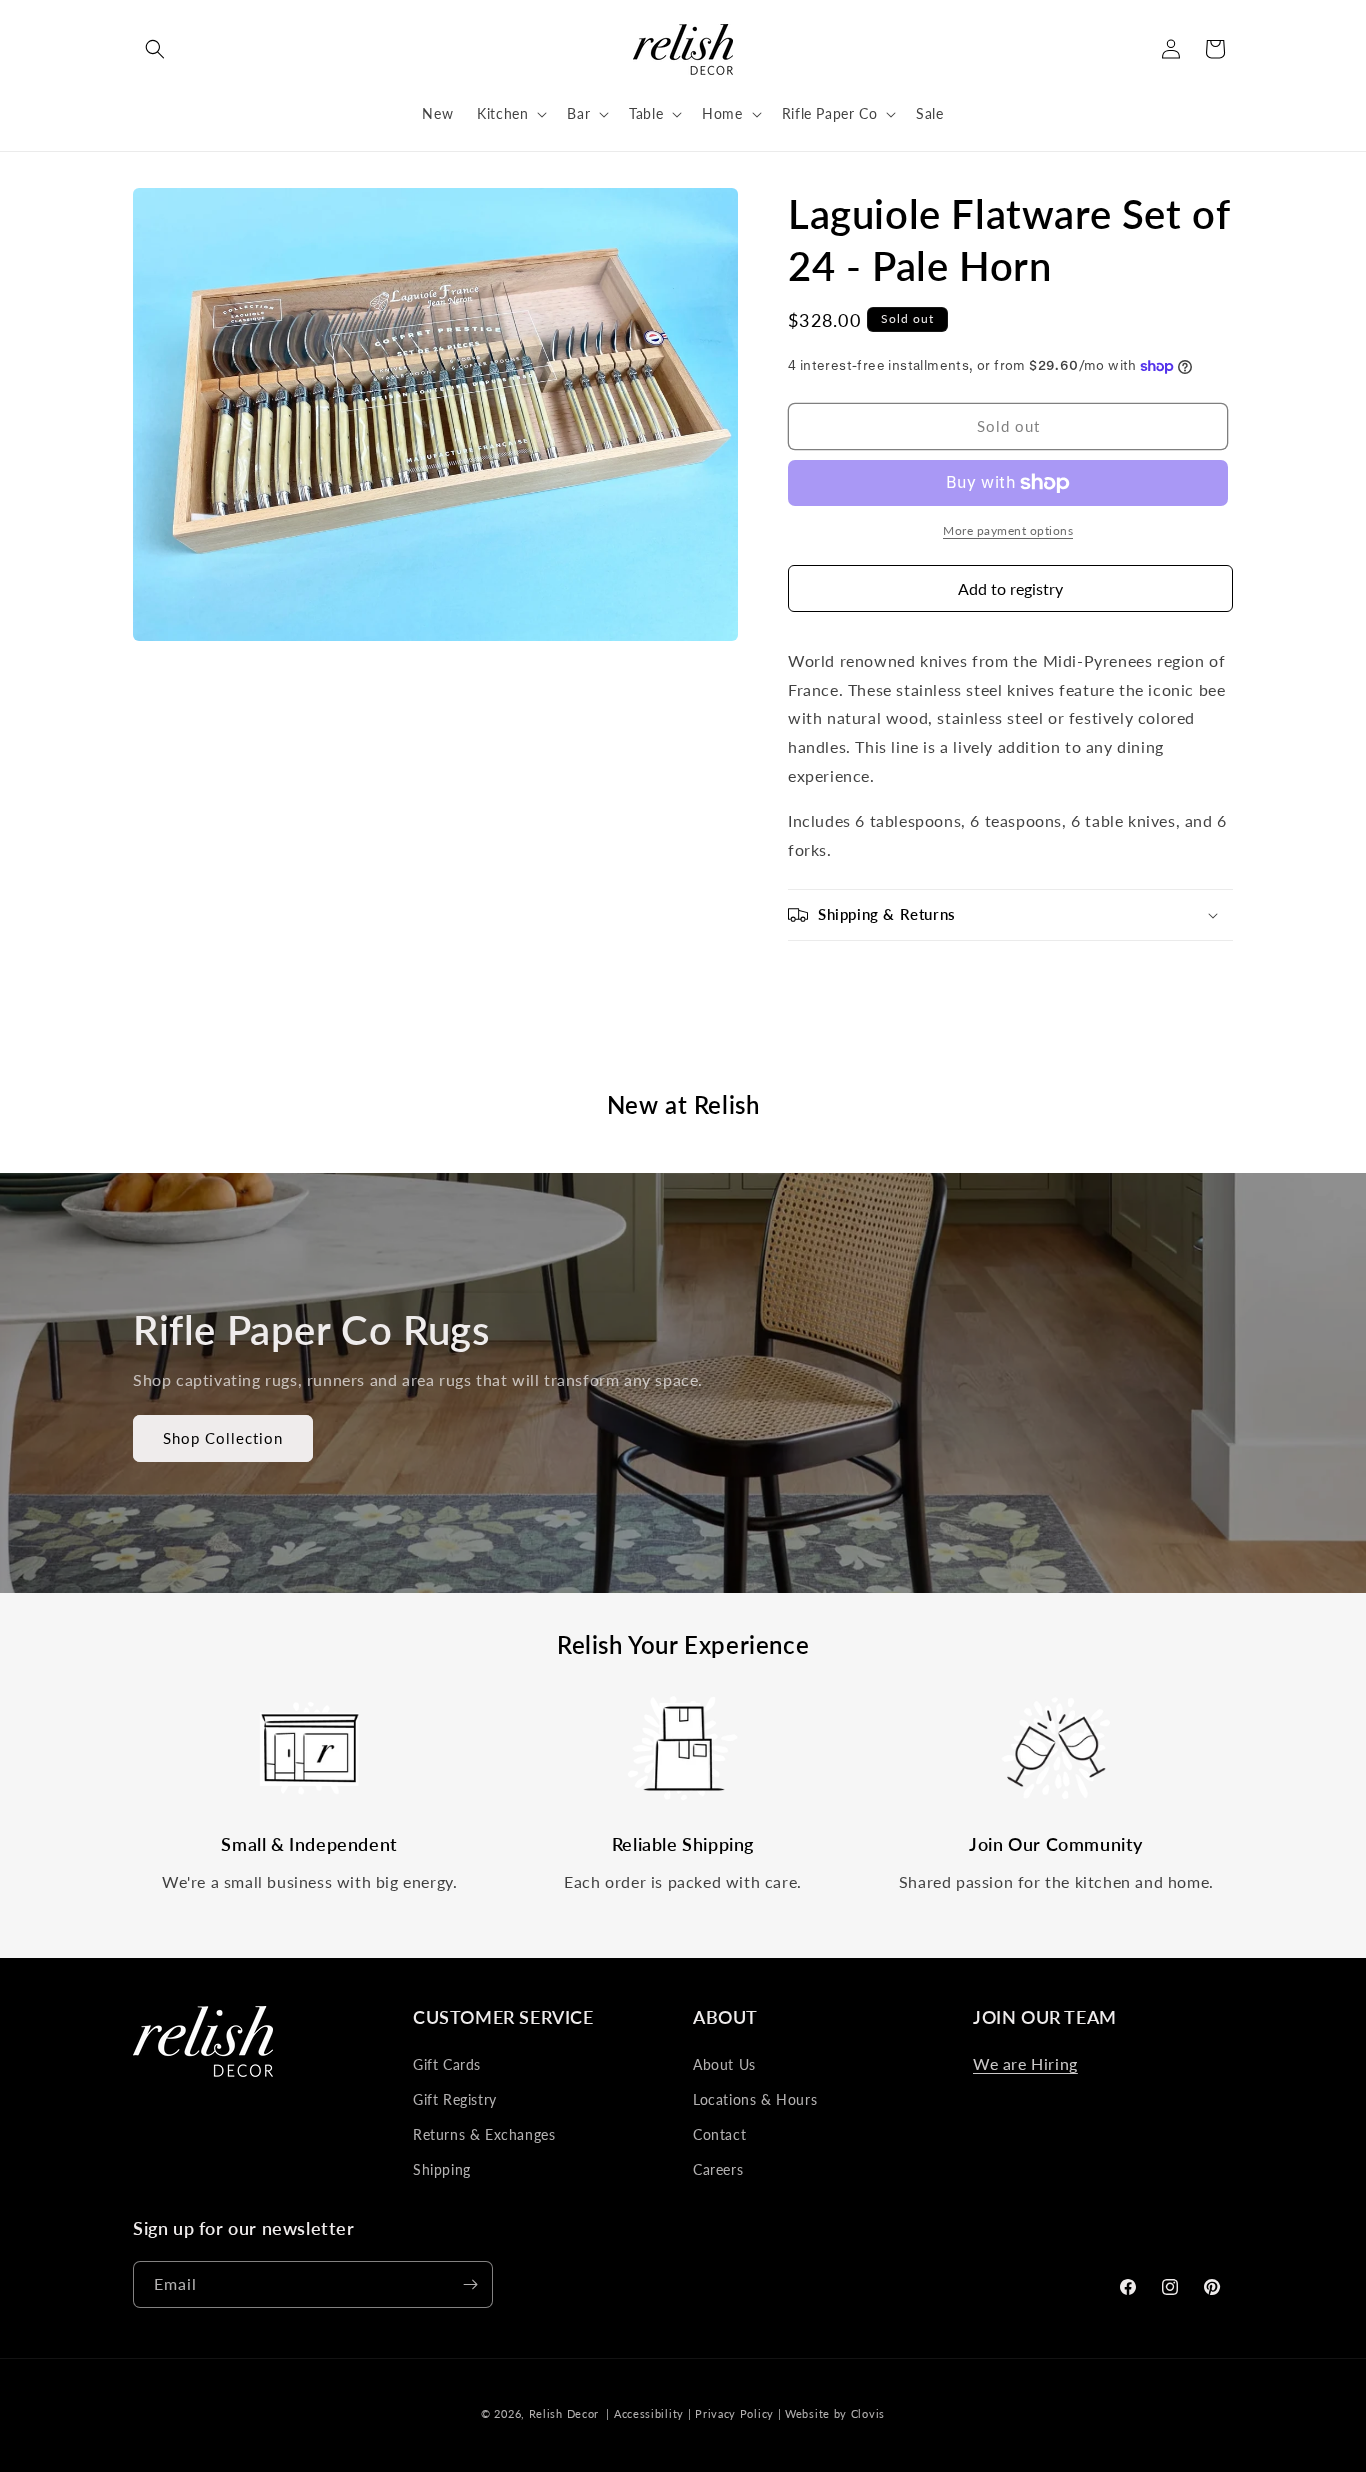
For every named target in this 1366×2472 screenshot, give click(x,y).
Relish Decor (564, 2413)
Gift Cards (447, 2064)
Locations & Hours (755, 2099)
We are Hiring (1025, 2063)
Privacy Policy (734, 2413)
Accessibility (649, 2413)
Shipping (442, 2169)
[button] (155, 49)
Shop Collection (223, 1438)
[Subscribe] (470, 2284)
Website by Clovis (835, 2413)
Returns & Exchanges (484, 2134)
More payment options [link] (1008, 530)
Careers (718, 2169)
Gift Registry (455, 2099)
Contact (719, 2134)
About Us (724, 2064)
